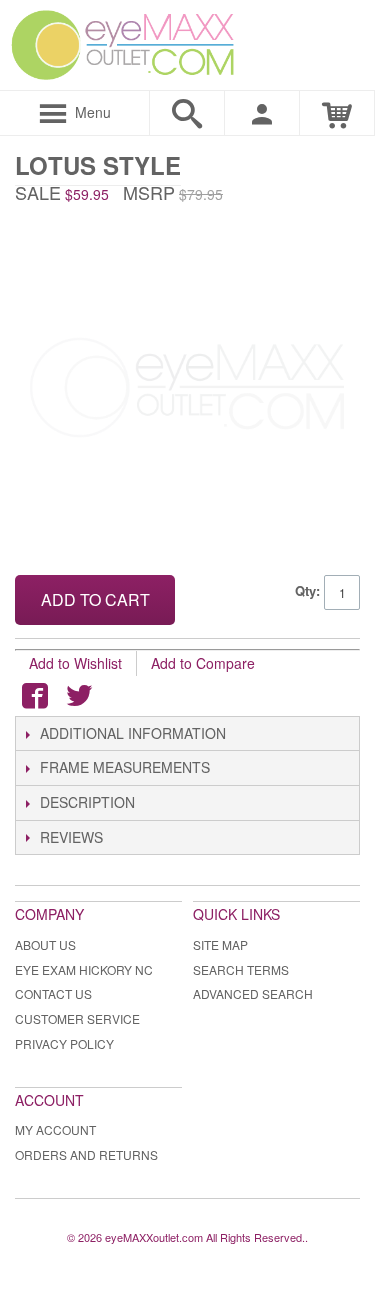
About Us (45, 944)
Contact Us (53, 993)
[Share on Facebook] (35, 696)
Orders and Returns (86, 1154)
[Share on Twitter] (79, 696)
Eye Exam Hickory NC (84, 969)
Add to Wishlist (75, 663)
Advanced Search (253, 993)
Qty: (307, 590)
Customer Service (77, 1018)
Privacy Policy (64, 1043)
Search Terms (241, 969)
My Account (55, 1129)
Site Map (220, 944)
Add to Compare (203, 663)
